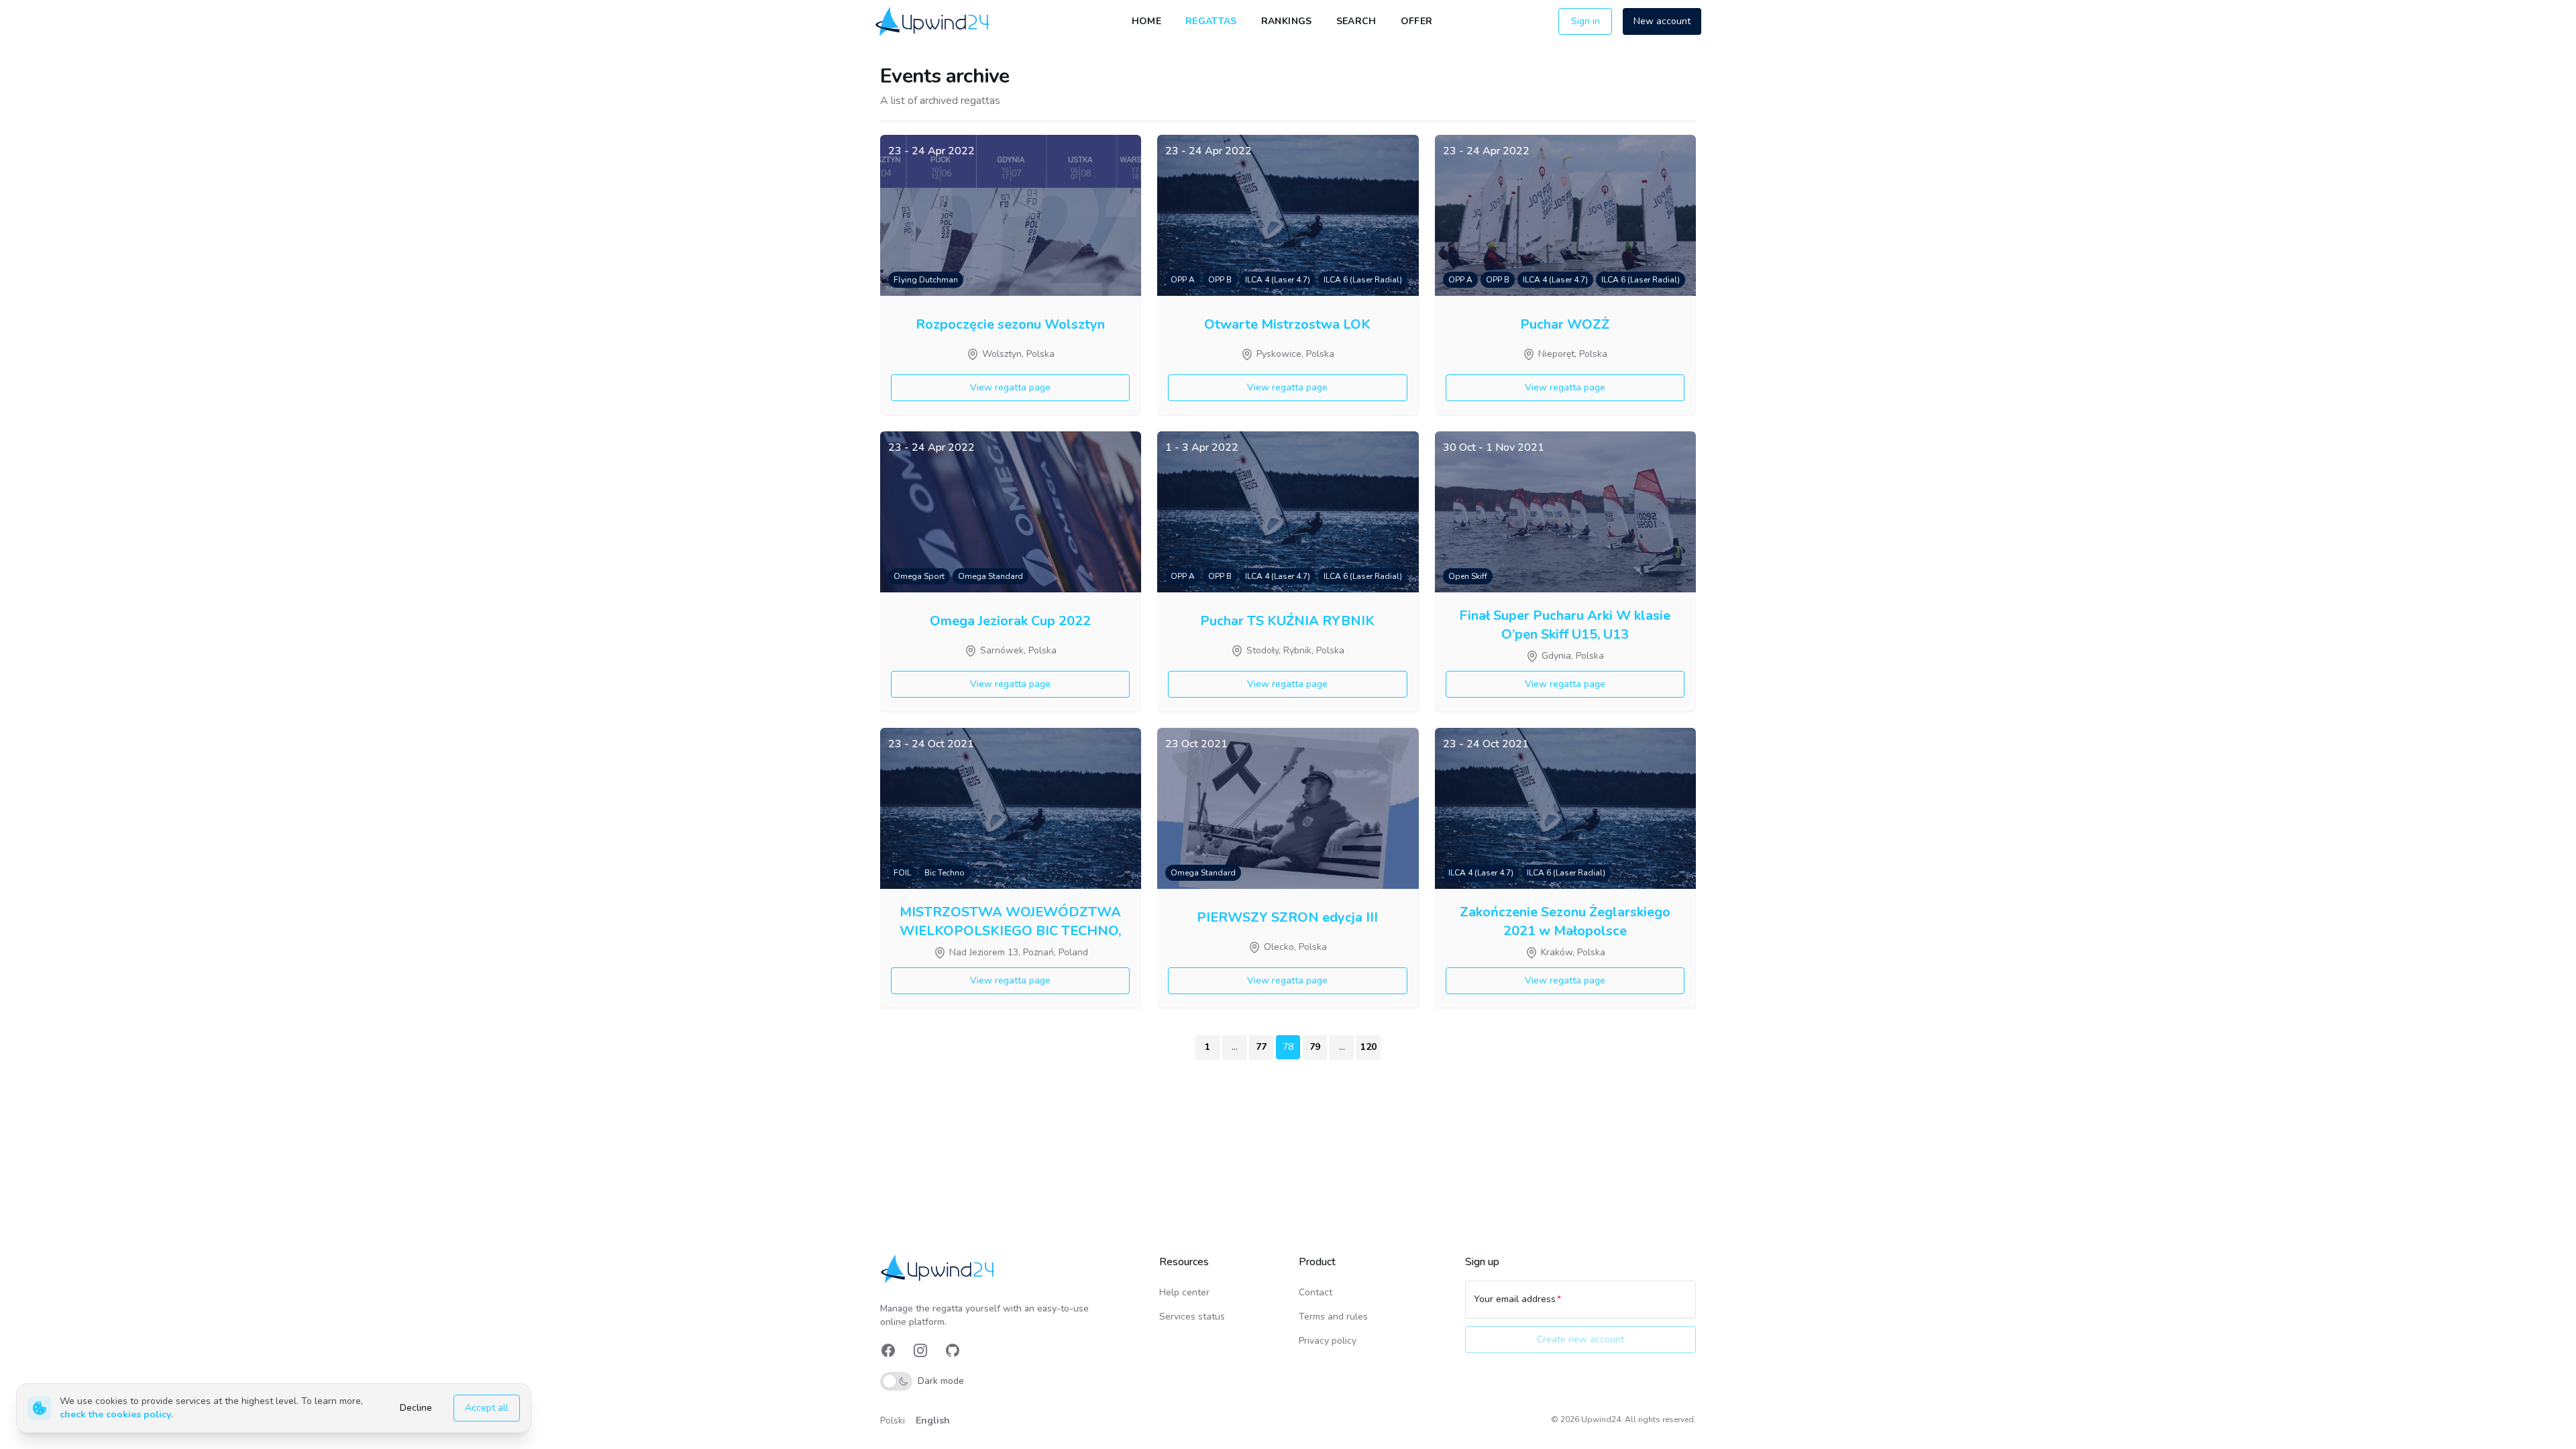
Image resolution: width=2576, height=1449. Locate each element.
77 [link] (1261, 1047)
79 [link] (1315, 1047)
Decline (416, 1408)
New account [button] (1662, 21)
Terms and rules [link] (1333, 1317)
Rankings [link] (1287, 21)
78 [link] (1288, 1047)
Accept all (487, 1408)
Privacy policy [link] (1328, 1341)
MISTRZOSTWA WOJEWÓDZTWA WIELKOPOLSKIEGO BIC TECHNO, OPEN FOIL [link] (1010, 920)
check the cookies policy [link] (115, 1414)
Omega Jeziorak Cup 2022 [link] (1010, 621)
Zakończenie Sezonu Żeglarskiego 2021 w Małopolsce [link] (1565, 920)
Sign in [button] (1586, 21)
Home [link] (1146, 21)
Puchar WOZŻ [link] (1565, 324)
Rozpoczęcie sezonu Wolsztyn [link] (1010, 324)
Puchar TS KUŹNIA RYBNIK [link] (1287, 621)
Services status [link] (1192, 1317)
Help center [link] (1184, 1292)
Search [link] (1356, 21)
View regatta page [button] (1010, 387)
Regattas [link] (1211, 21)
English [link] (933, 1420)
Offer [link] (1417, 21)
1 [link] (1207, 1047)
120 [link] (1368, 1047)
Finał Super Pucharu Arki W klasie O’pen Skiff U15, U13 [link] (1565, 624)
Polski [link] (893, 1420)
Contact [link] (1316, 1292)
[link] (933, 21)
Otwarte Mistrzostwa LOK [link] (1287, 324)
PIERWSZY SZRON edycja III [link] (1287, 917)
